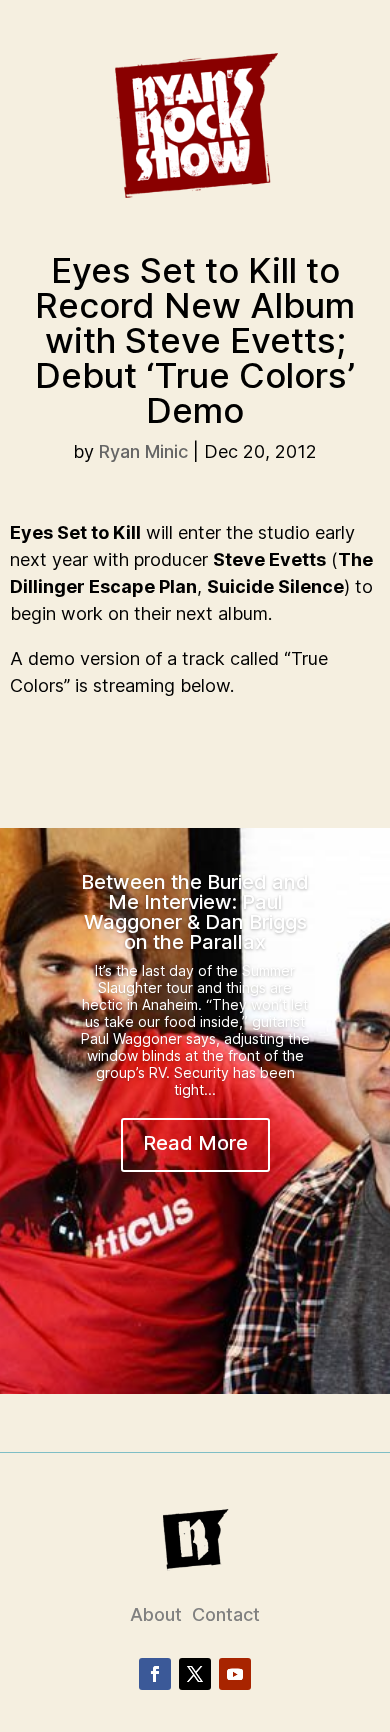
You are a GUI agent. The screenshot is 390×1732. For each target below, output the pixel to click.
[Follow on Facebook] (155, 1674)
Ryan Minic (143, 451)
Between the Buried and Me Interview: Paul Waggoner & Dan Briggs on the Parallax (195, 912)
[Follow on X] (195, 1674)
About (156, 1614)
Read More (195, 1143)
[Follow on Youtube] (235, 1674)
